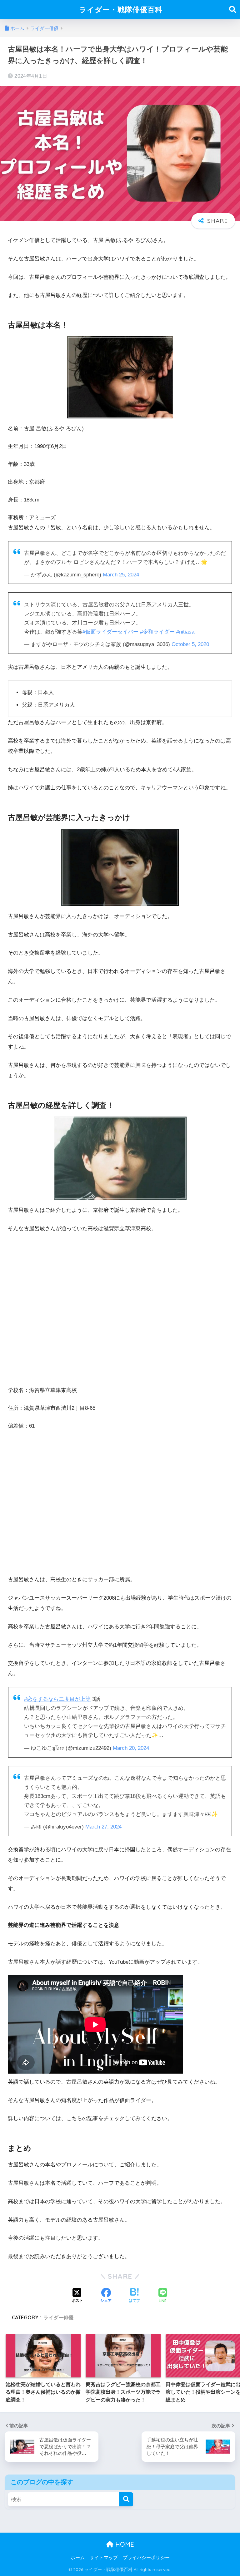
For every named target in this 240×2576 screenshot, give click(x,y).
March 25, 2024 (121, 575)
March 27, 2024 (103, 1827)
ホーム (78, 2558)
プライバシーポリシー (146, 2558)
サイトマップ (104, 2558)
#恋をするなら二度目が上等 (57, 1699)
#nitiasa (185, 632)
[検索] (126, 2499)
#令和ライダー (157, 632)
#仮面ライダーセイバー (110, 632)
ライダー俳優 (58, 2317)
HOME (124, 2544)
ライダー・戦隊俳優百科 (121, 10)
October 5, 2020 (190, 644)
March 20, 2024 (131, 1748)
